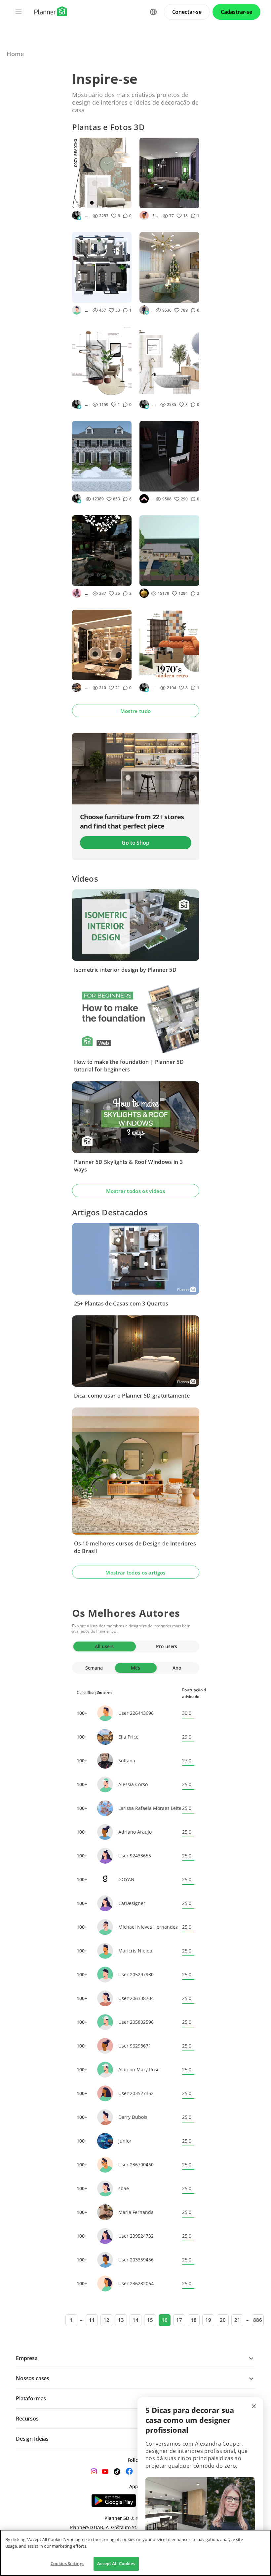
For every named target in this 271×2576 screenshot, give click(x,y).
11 (92, 2320)
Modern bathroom (155, 390)
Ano (177, 1668)
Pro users (167, 1646)
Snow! (83, 484)
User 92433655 (135, 1856)
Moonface (144, 593)
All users (104, 1646)
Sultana (127, 1761)
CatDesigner (132, 1903)
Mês (135, 1668)
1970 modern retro (159, 673)
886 (258, 2320)
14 (135, 2320)
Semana (94, 1668)
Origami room (92, 673)
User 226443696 (136, 1713)
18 (194, 2320)
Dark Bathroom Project (161, 485)
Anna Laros (87, 688)
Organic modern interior (95, 390)
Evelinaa (87, 216)
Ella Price (128, 1737)
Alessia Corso (133, 1784)
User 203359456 (136, 2260)
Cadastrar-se (236, 12)
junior (125, 2141)
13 (121, 2320)
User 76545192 (87, 310)
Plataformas (31, 2398)
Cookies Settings (67, 2563)
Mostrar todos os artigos (135, 1573)
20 (223, 2320)
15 (150, 2320)
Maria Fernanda (136, 2212)
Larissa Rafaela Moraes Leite (150, 1808)
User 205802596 (136, 2022)
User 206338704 (136, 1998)
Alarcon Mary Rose (139, 2069)
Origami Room (160, 201)
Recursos (27, 2419)
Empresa (27, 2358)
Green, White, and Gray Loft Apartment (97, 579)
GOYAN (126, 1879)
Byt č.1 (84, 296)
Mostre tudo (135, 711)
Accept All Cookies (116, 2563)
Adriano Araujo (135, 1832)
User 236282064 (136, 2283)
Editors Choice (156, 216)
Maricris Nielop (135, 1951)
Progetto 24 (157, 579)
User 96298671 (135, 2046)
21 (237, 2320)
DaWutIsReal (87, 593)
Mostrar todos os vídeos (135, 1191)
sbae (124, 2188)
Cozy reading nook (91, 201)
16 (165, 2320)
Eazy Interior (152, 499)
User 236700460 (136, 2165)
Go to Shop (135, 843)
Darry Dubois (133, 2117)
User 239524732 (136, 2236)
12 (106, 2320)
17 (179, 2320)
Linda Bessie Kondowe (152, 310)
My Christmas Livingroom (159, 296)
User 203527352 (136, 2093)
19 (208, 2320)
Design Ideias (32, 2439)
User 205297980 (136, 1974)
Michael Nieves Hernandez (148, 1927)
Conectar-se (187, 12)
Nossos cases (33, 2378)
